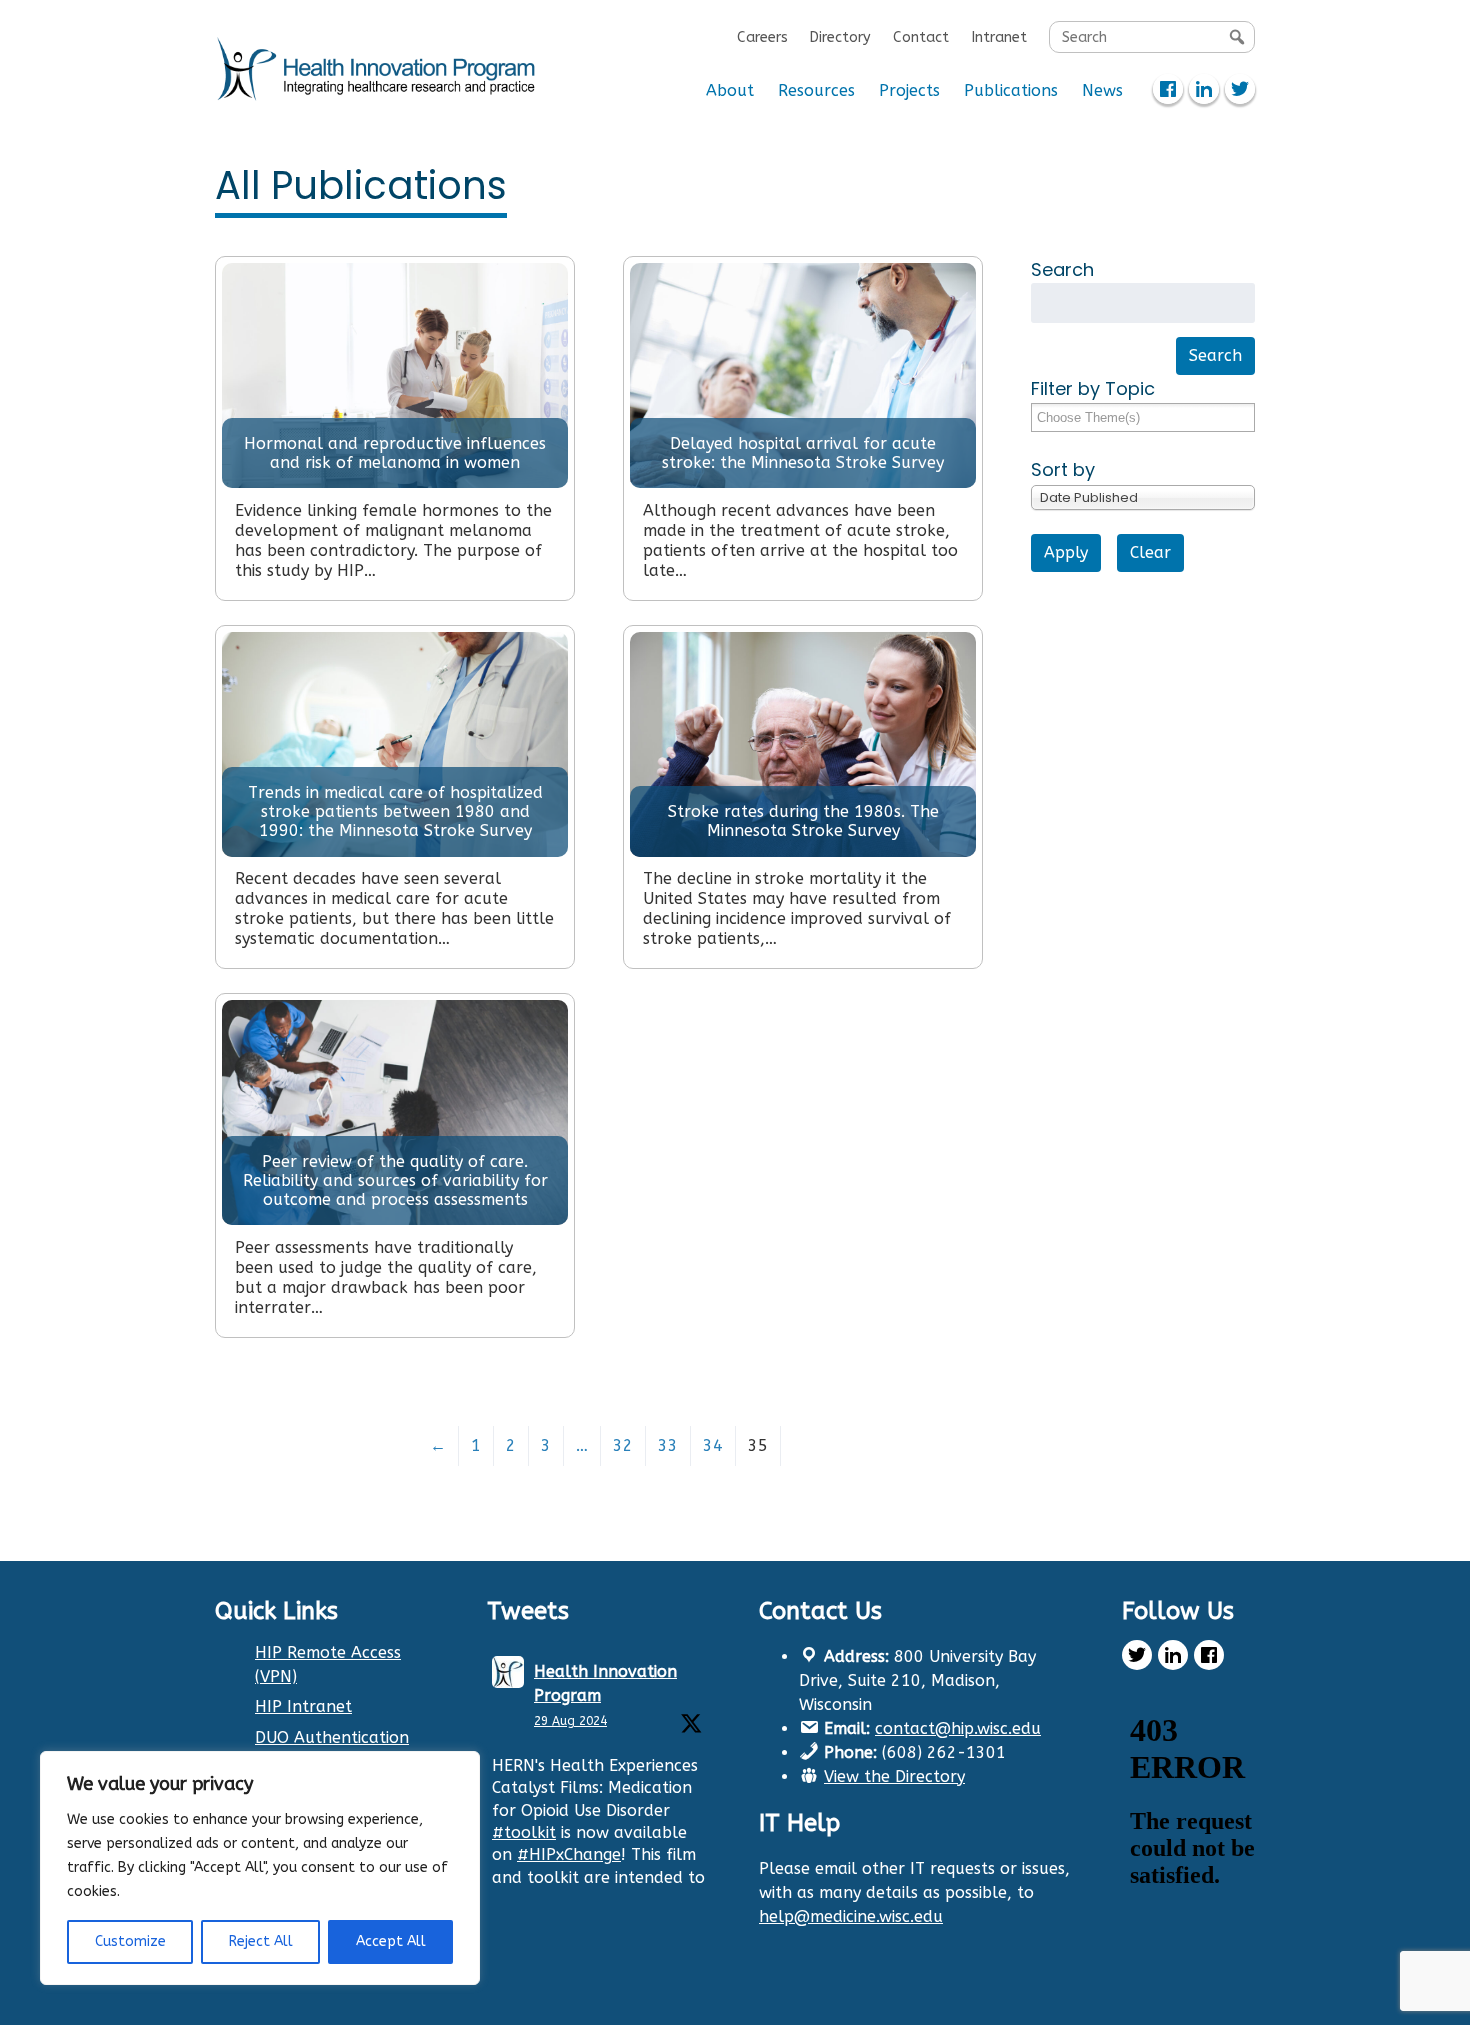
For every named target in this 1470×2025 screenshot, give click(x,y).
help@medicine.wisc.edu (851, 1916)
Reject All (261, 1941)
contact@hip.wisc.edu (958, 1728)
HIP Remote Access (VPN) (328, 1664)
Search (1062, 269)
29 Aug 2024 (570, 1721)
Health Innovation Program (605, 1683)
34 (713, 1445)
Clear (1150, 552)
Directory (840, 37)
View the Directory (894, 1776)
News (1102, 90)
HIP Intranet (303, 1706)
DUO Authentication (332, 1737)
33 (668, 1445)
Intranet (999, 37)
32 (623, 1445)
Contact (921, 37)
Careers (762, 37)
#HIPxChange (569, 1854)
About (730, 90)
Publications (1011, 90)
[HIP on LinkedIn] (1204, 89)
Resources (816, 90)
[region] (260, 1868)
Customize (130, 1941)
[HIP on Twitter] (1240, 89)
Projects (909, 90)
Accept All (391, 1941)
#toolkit (524, 1832)
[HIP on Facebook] (1168, 89)
